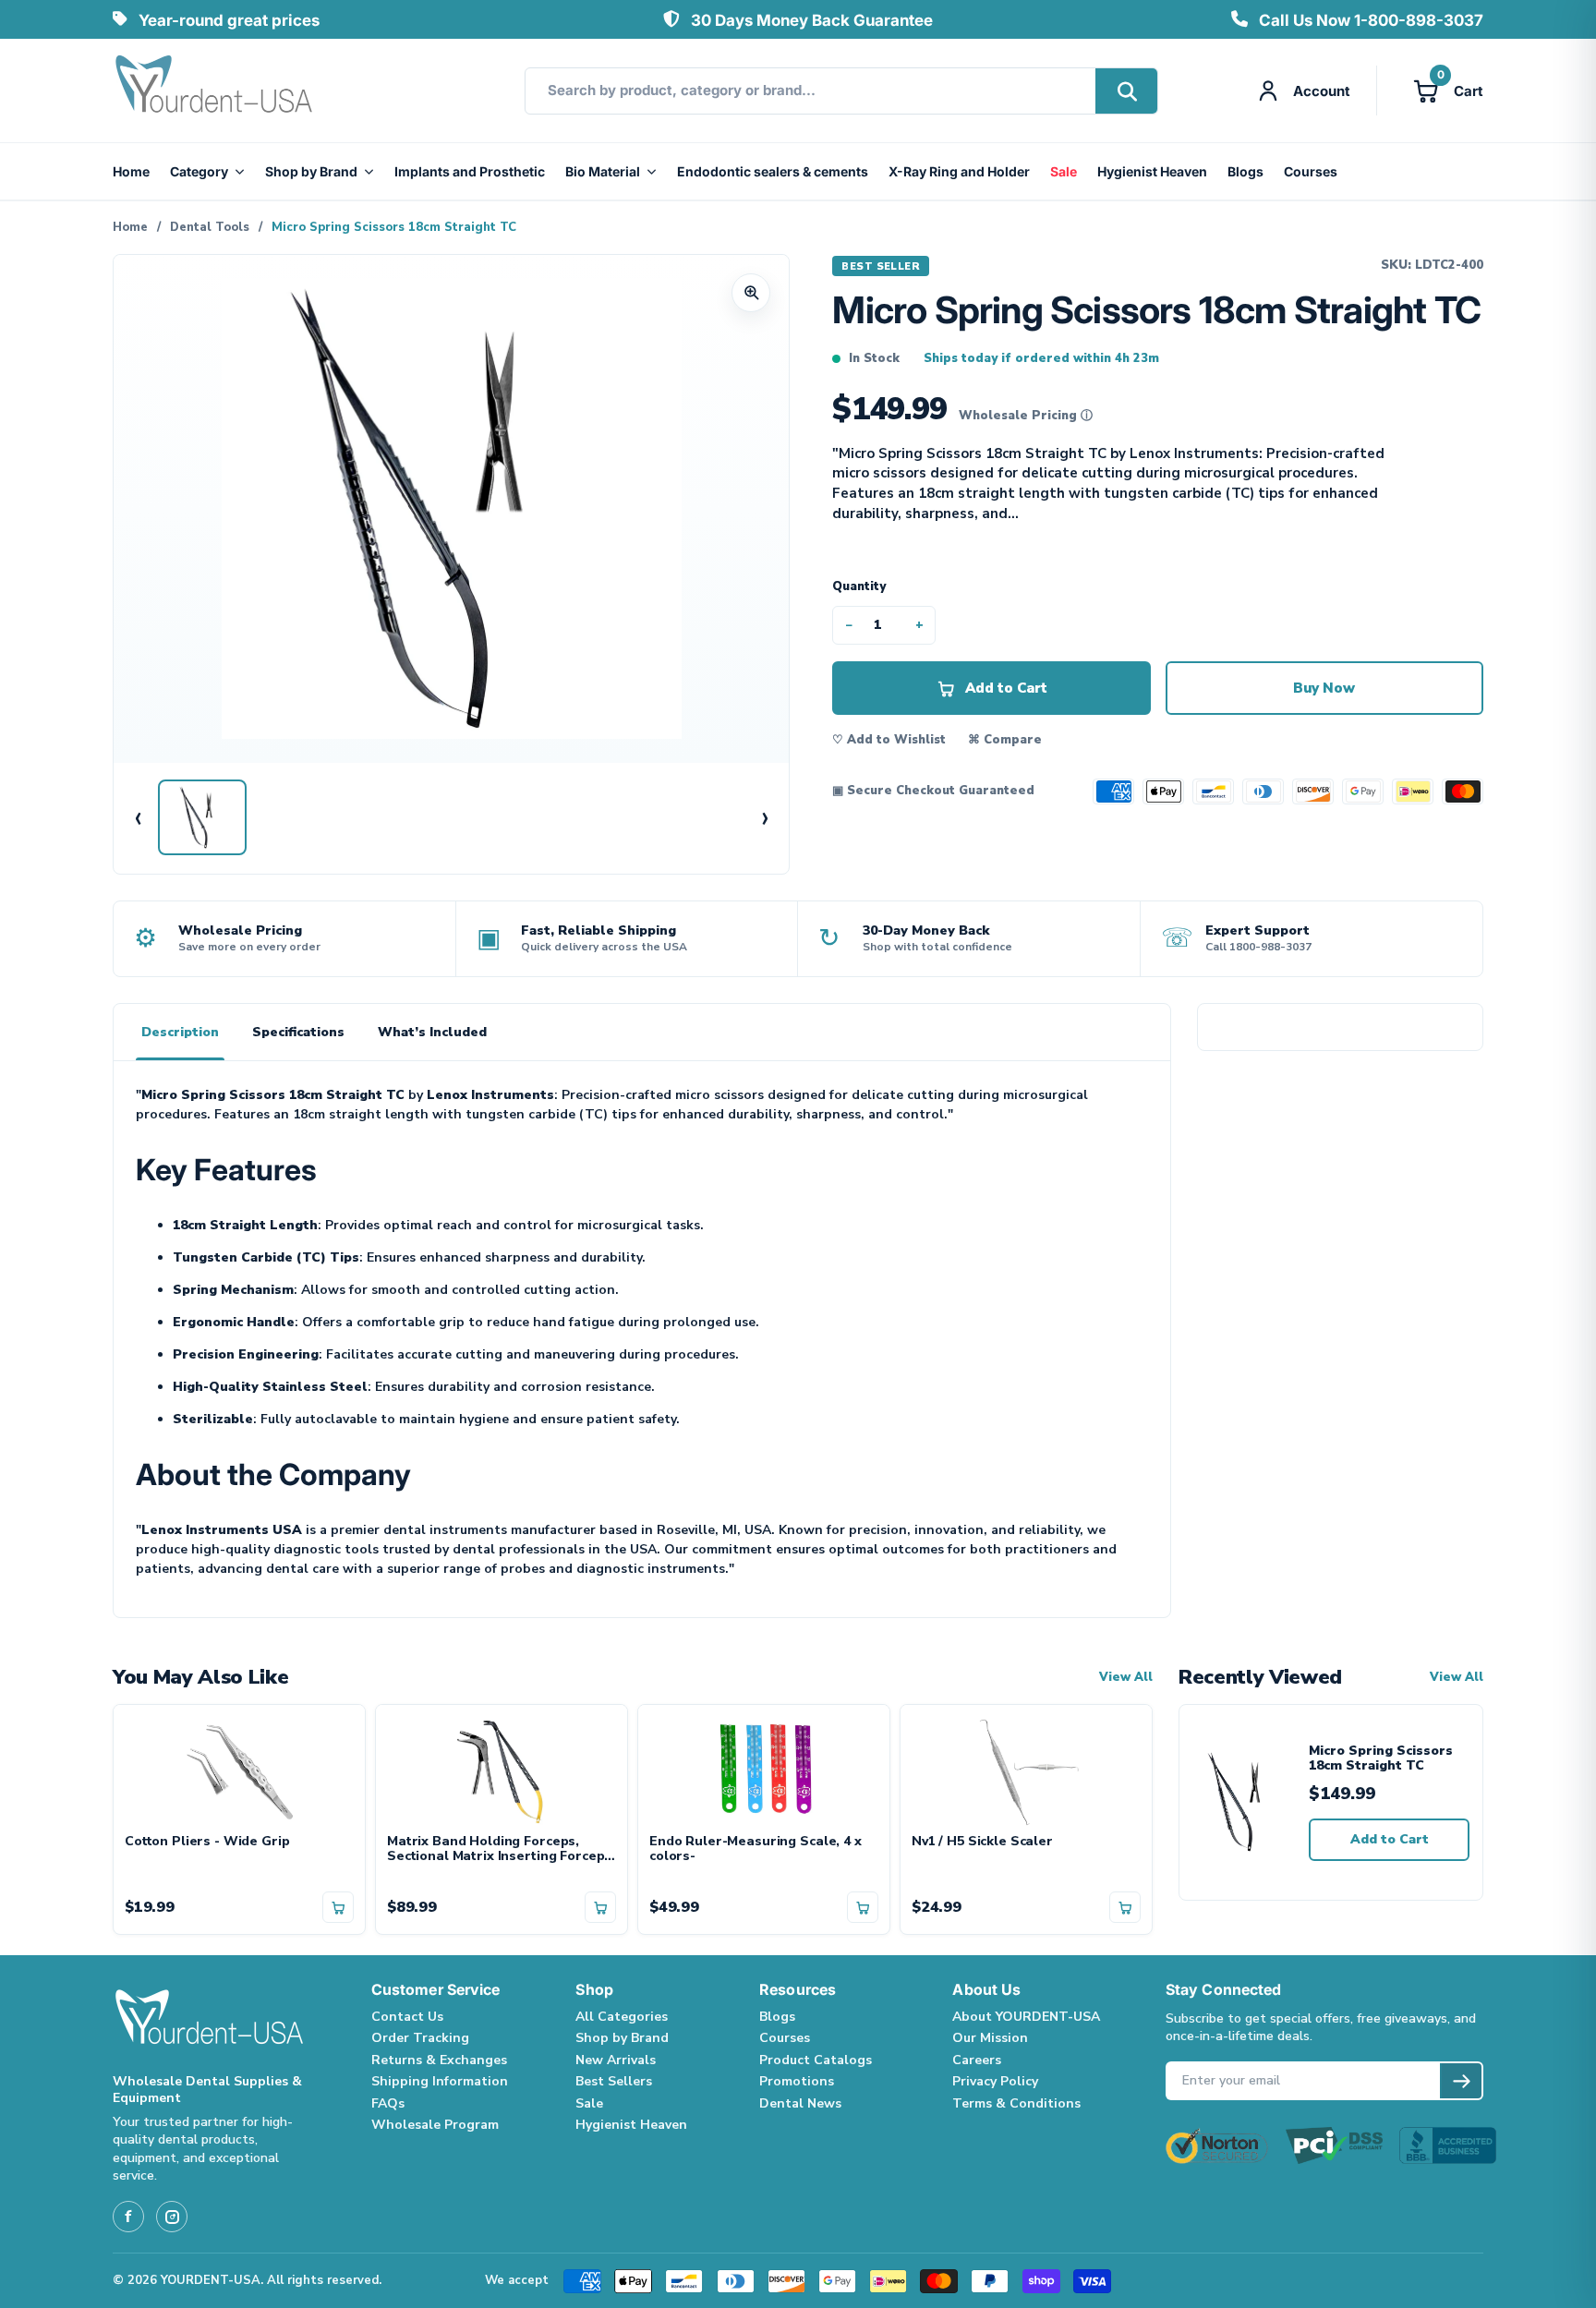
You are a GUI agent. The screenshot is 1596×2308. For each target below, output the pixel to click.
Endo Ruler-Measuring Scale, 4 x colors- (756, 1850)
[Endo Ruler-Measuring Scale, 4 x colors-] (764, 1770)
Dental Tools (210, 227)
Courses (1311, 171)
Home (131, 171)
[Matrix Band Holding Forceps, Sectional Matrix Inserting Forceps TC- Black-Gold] (502, 1770)
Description (180, 1032)
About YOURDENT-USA (1026, 2017)
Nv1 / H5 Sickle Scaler (982, 1842)
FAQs (388, 2103)
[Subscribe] (1461, 2081)
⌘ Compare (1005, 740)
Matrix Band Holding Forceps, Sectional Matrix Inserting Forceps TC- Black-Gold (499, 1850)
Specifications (298, 1032)
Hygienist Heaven (1152, 171)
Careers (977, 2060)
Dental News (800, 2103)
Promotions (797, 2081)
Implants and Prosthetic (470, 171)
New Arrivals (616, 2060)
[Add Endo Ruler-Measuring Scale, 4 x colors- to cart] (863, 1907)
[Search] (1126, 91)
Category (199, 171)
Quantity (859, 586)
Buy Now (1324, 688)
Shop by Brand (311, 171)
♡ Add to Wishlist (889, 740)
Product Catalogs (816, 2060)
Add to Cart (1390, 1839)
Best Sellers (614, 2081)
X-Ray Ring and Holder (959, 171)
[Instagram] (172, 2217)
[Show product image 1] (202, 817)
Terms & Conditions (1016, 2103)
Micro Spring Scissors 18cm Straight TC (1381, 1759)
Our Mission (990, 2038)
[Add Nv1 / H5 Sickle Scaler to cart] (1125, 1907)
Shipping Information (440, 2081)
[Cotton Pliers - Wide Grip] (239, 1770)
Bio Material (603, 171)
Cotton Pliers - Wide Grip (207, 1842)
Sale (1064, 171)
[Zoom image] (751, 293)
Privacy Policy (995, 2081)
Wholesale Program (435, 2125)
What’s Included (432, 1032)
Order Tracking (420, 2038)
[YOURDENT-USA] (214, 91)
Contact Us (407, 2017)
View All (1126, 1678)
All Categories (622, 2017)
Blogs (1245, 171)
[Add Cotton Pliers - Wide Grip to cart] (338, 1907)
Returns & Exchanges (439, 2060)
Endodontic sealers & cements (773, 171)
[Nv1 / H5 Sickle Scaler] (1026, 1770)
